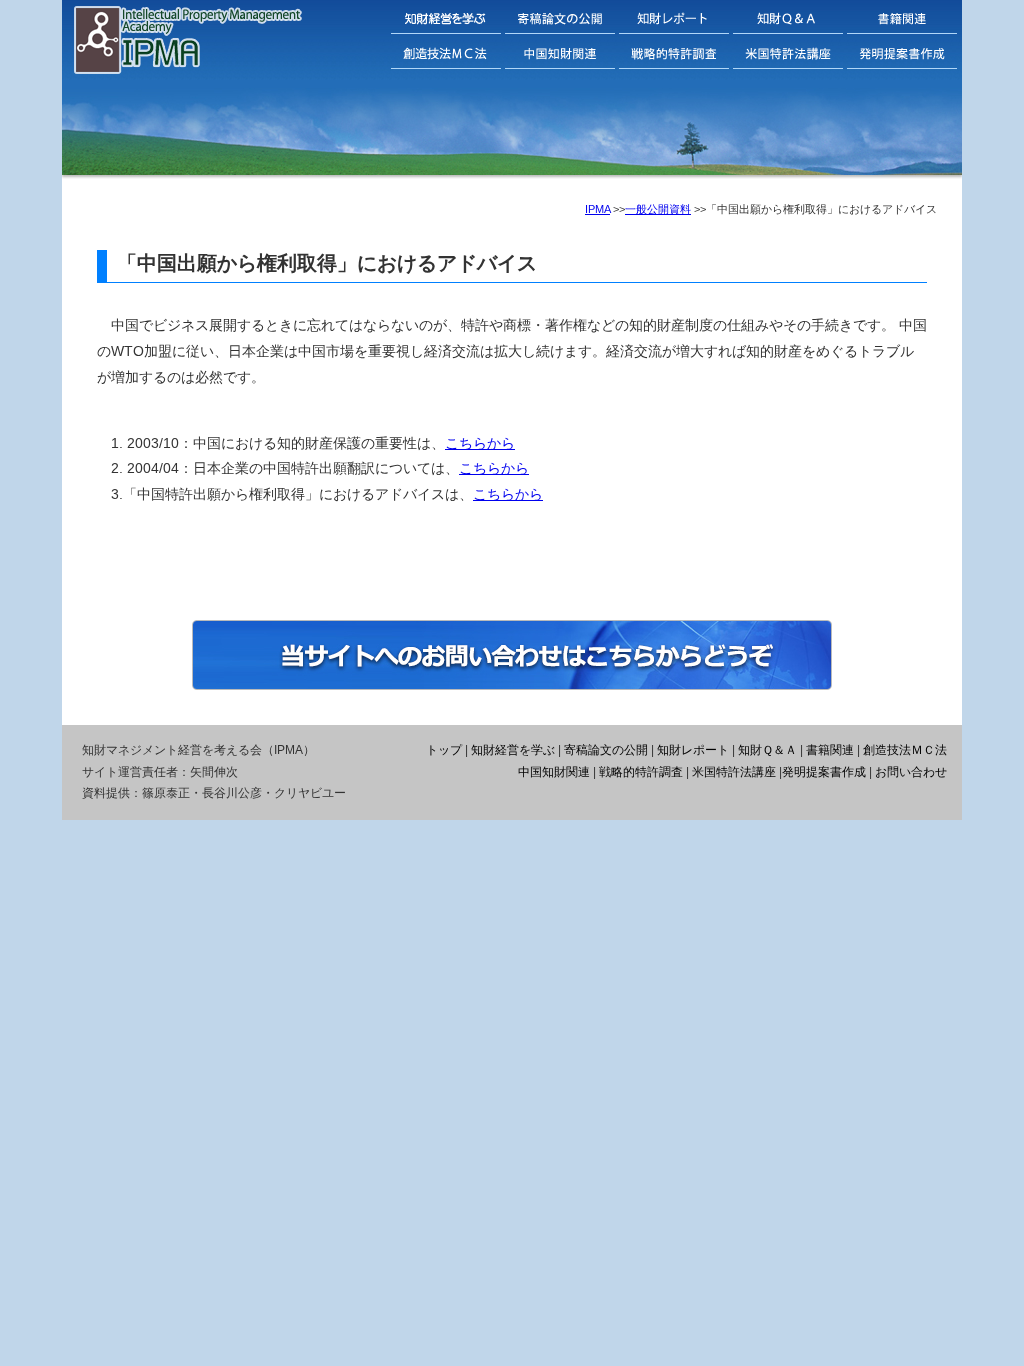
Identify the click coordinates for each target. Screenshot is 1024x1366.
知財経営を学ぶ (513, 750)
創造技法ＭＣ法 (905, 750)
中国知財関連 (554, 772)
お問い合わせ (911, 772)
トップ (444, 750)
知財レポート (693, 750)
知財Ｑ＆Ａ (767, 750)
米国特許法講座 (734, 772)
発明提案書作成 (824, 772)
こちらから (480, 443)
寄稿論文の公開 (606, 750)
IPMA (597, 209)
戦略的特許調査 (641, 772)
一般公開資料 (658, 209)
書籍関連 (830, 750)
